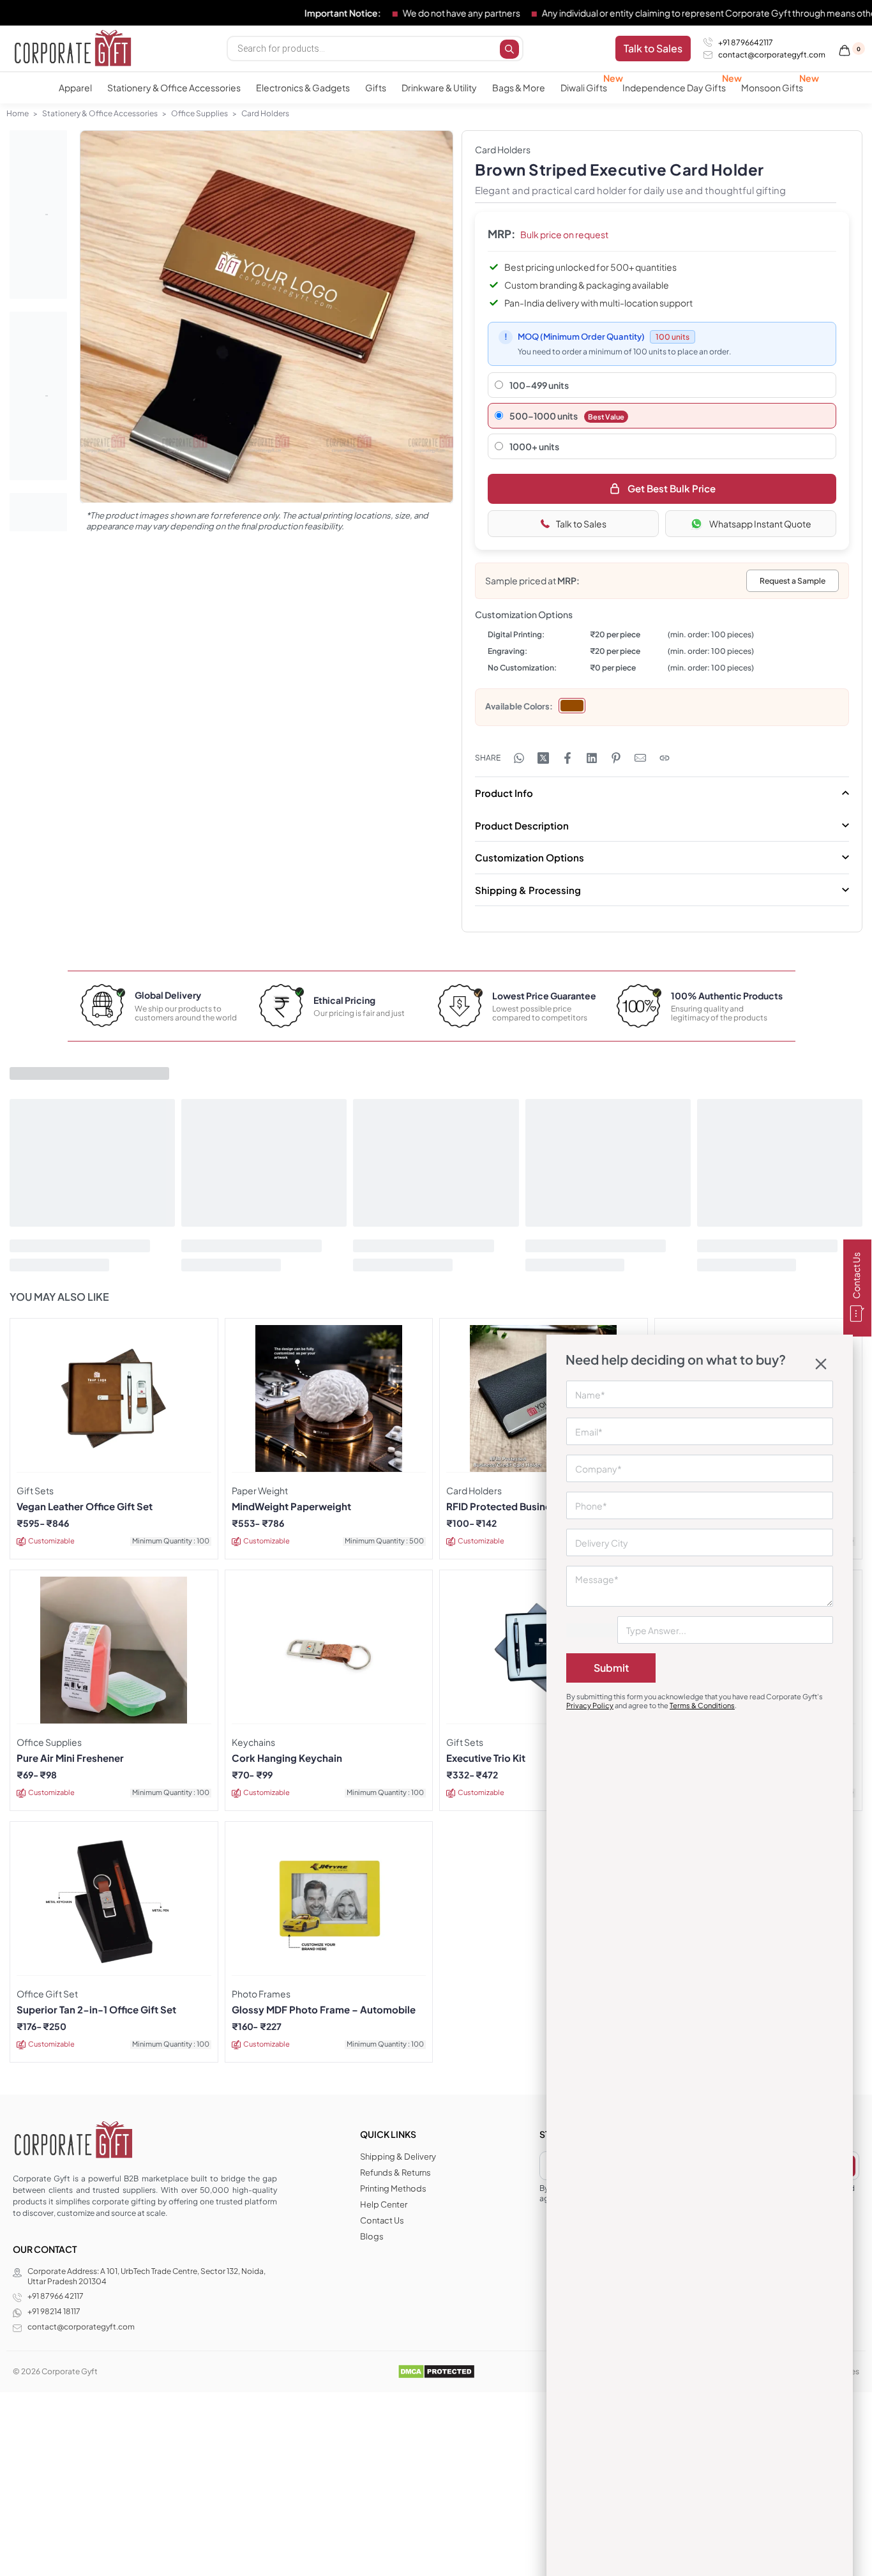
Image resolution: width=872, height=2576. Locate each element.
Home (18, 113)
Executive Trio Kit (486, 1758)
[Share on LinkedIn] (592, 758)
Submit (611, 1668)
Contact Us (856, 1276)
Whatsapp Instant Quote (760, 524)
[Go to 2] (38, 396)
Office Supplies (199, 113)
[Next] (419, 331)
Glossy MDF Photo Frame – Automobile (324, 2010)
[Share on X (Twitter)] (543, 758)
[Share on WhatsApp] (519, 758)
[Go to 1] (38, 215)
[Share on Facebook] (568, 758)
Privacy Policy (590, 1705)
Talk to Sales (581, 524)
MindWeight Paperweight (291, 1506)
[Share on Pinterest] (616, 758)
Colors (537, 706)
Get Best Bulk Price (672, 488)
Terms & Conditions (702, 1705)
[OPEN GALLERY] (267, 317)
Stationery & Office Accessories (100, 113)
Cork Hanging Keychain (287, 1758)
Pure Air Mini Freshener (70, 1758)
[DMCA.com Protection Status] (436, 2371)
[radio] (572, 706)
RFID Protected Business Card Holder (533, 1506)
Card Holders (265, 113)
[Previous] (114, 331)
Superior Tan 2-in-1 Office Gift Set (96, 2010)
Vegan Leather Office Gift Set (85, 1506)
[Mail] (640, 758)
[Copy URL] (665, 758)
